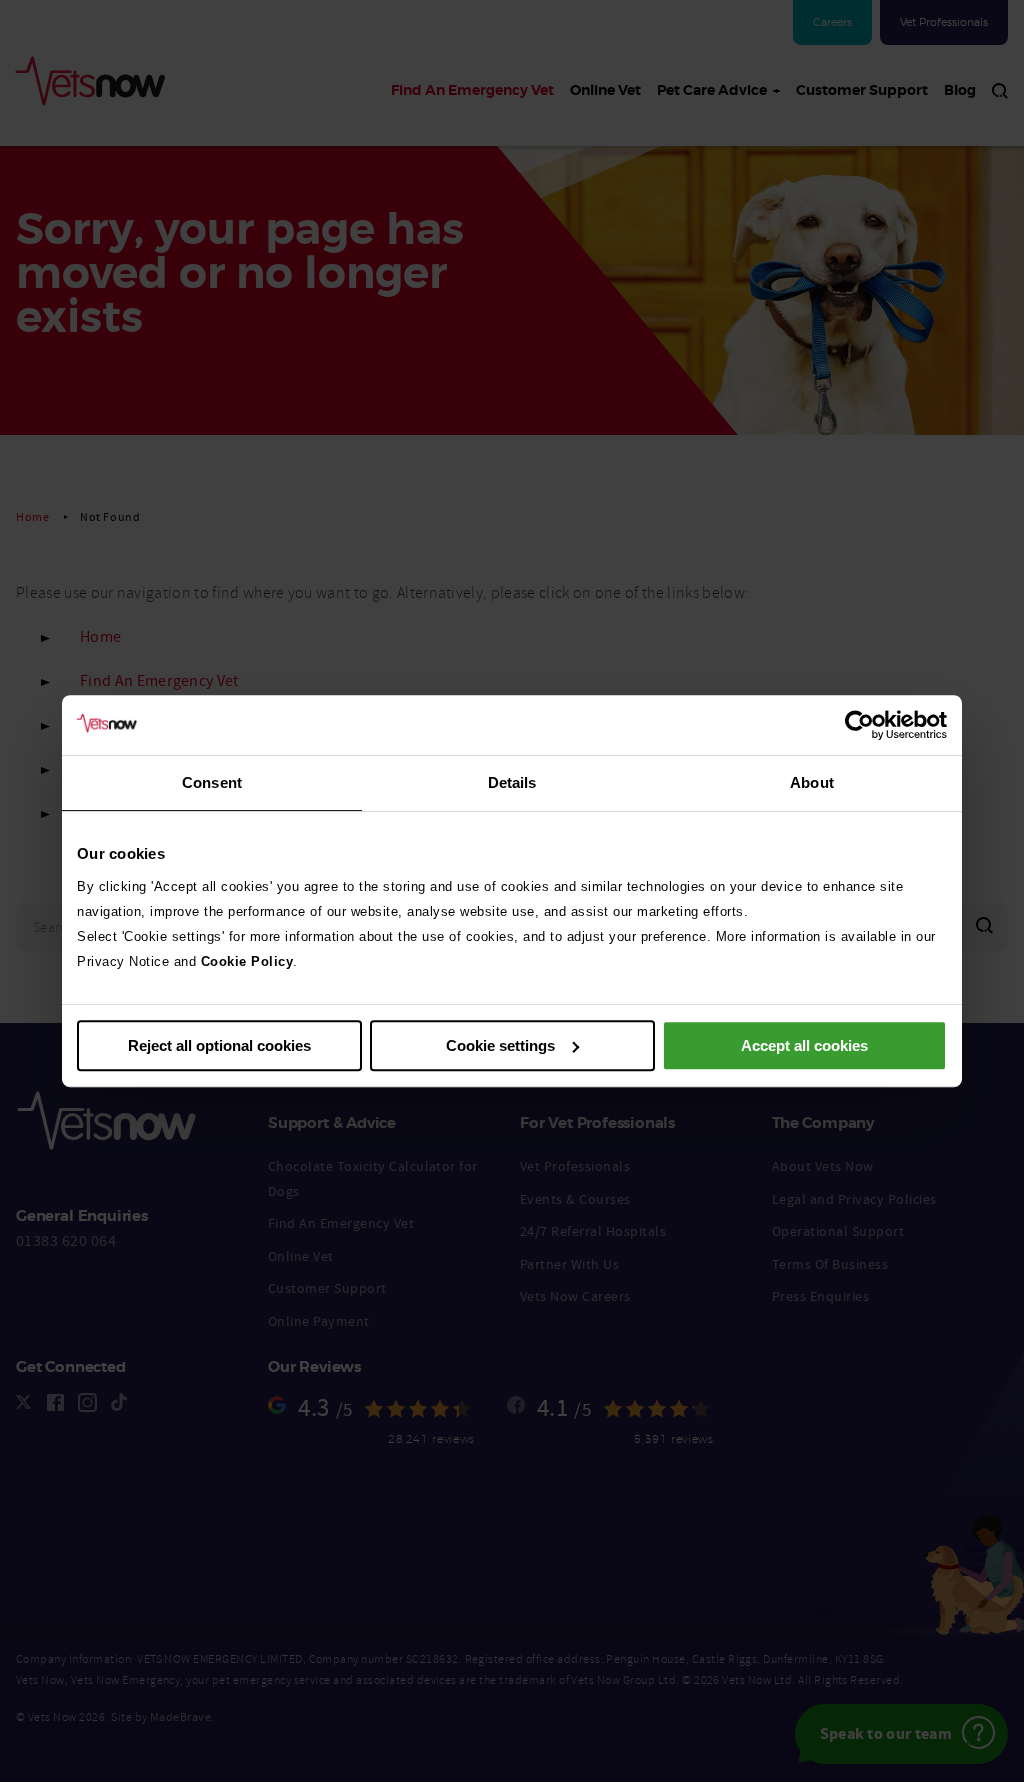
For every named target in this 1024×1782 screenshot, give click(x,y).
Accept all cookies (804, 1045)
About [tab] (812, 782)
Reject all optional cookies (219, 1045)
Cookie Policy (247, 961)
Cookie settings (500, 1045)
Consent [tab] (212, 782)
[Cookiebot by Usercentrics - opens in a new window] (859, 725)
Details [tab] (512, 782)
